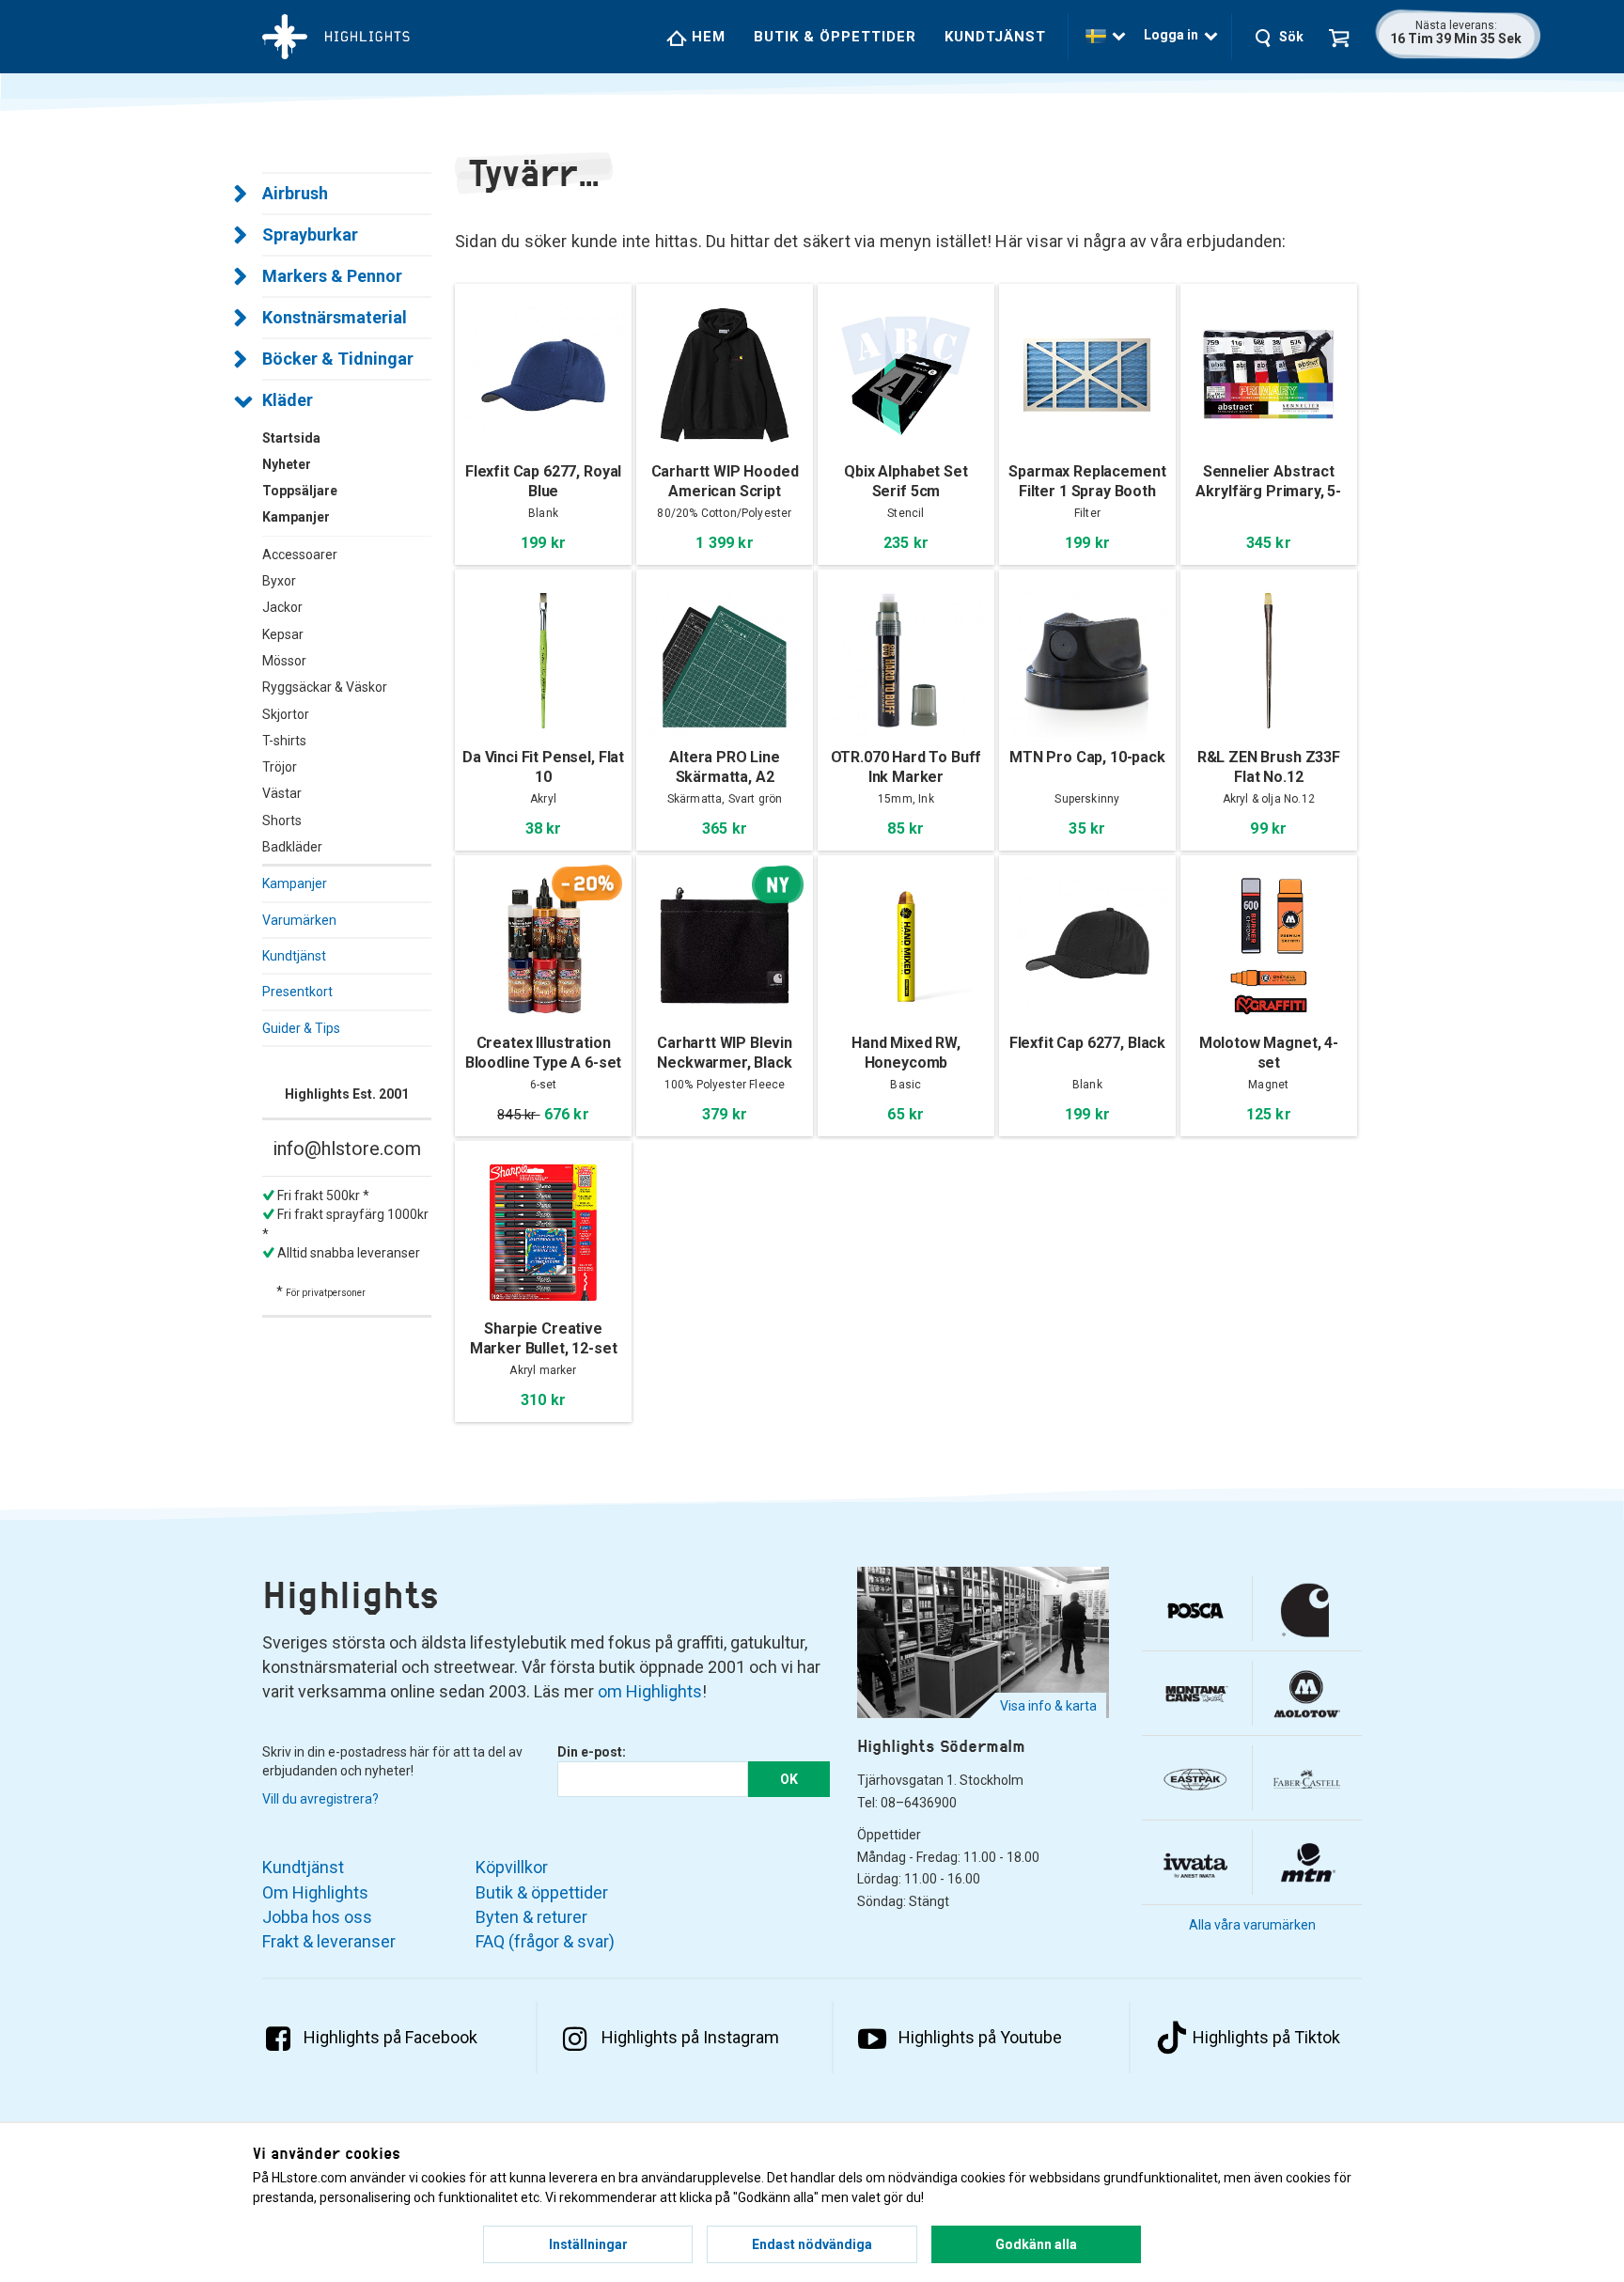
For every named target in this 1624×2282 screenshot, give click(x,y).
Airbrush (295, 193)
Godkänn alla (1036, 2244)
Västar (282, 793)
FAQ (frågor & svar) (545, 1941)
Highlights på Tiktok (1266, 2037)
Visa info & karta (1048, 1706)
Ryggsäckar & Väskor (325, 687)
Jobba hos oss (317, 1917)
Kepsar (283, 634)
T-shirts (284, 741)
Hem (706, 37)
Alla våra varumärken (1252, 1925)
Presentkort (297, 992)
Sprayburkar (310, 234)
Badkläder (292, 847)
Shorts (282, 821)
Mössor (284, 661)
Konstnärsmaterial (335, 317)
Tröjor (280, 767)
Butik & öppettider (835, 37)
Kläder (288, 400)
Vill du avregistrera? (320, 1799)
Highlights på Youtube (980, 2037)
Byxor (279, 581)
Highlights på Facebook (390, 2037)
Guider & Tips (301, 1028)
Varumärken (299, 920)
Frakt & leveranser (329, 1941)
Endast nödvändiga (812, 2244)
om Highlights (650, 1691)
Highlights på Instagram (690, 2037)
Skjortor (286, 714)
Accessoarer (300, 555)
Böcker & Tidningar (338, 359)
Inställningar (588, 2244)
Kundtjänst (995, 37)
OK (789, 1779)
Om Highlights (315, 1892)
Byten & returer (531, 1917)
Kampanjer (295, 883)
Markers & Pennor (332, 276)
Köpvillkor (512, 1867)
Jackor (282, 607)
